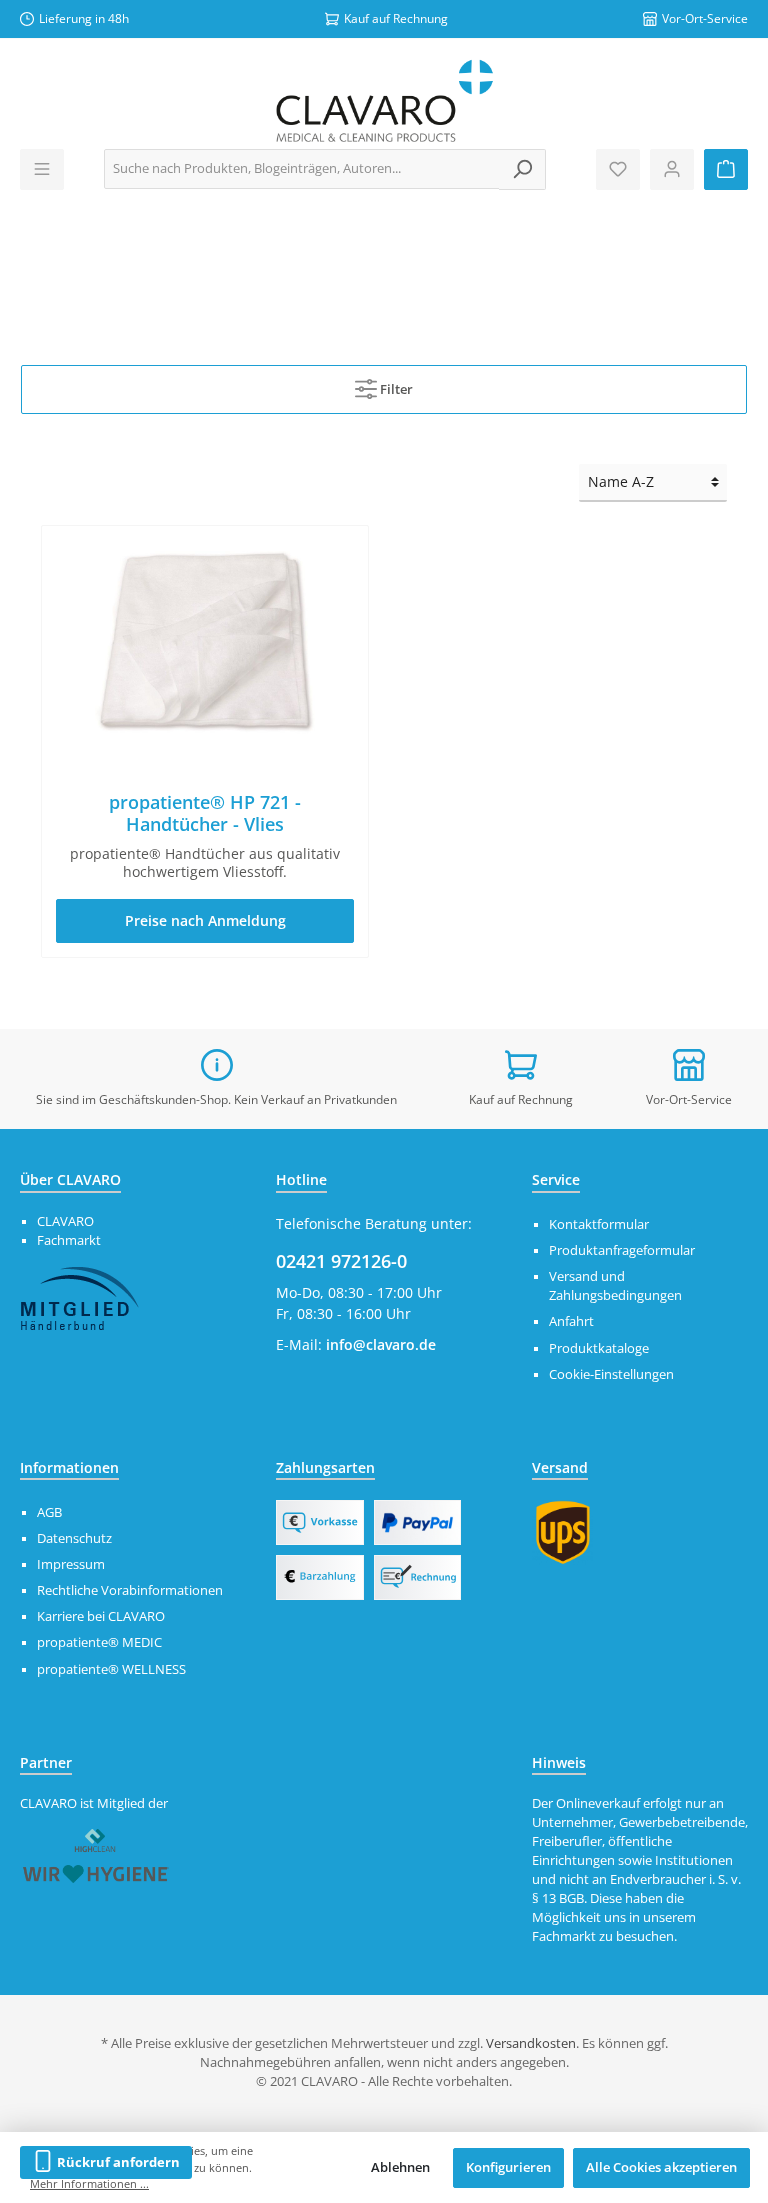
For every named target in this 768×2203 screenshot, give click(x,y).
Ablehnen (400, 2167)
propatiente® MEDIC (99, 1642)
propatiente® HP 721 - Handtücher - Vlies (205, 813)
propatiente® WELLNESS (111, 1669)
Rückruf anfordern (117, 2162)
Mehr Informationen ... (89, 2183)
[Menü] (42, 169)
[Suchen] (522, 169)
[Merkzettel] (618, 169)
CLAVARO (65, 1221)
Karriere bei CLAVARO (101, 1616)
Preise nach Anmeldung (205, 920)
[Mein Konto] (672, 169)
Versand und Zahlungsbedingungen (615, 1286)
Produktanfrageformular (622, 1250)
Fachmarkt (69, 1240)
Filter (395, 389)
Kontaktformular (599, 1224)
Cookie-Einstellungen (611, 1374)
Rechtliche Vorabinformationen (130, 1590)
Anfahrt (571, 1321)
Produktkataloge (599, 1348)
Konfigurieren (508, 2167)
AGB (49, 1512)
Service (556, 1179)
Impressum (71, 1564)
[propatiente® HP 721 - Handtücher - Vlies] (204, 641)
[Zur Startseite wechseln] (384, 101)
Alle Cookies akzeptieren (661, 2167)
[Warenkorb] (726, 169)
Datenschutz (74, 1538)
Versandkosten (531, 2043)
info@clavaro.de (381, 1344)
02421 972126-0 (341, 1261)
